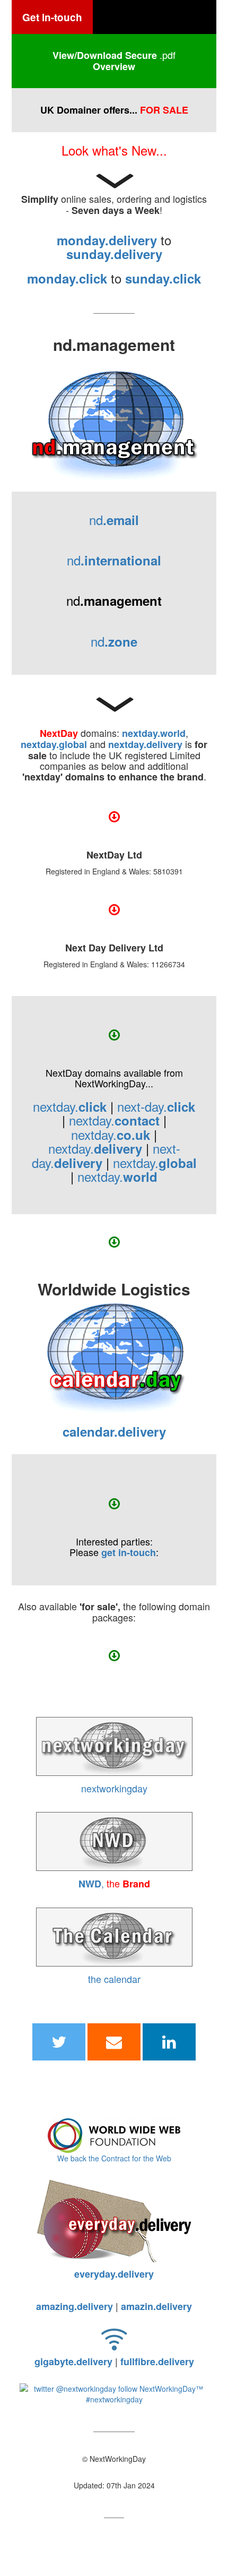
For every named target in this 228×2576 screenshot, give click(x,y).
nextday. (70, 1106)
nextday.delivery (145, 744)
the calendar (114, 1979)
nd (114, 520)
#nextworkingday (114, 2399)
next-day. (156, 1106)
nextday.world (154, 733)
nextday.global (54, 744)
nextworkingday (114, 1788)
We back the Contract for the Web (114, 2158)
